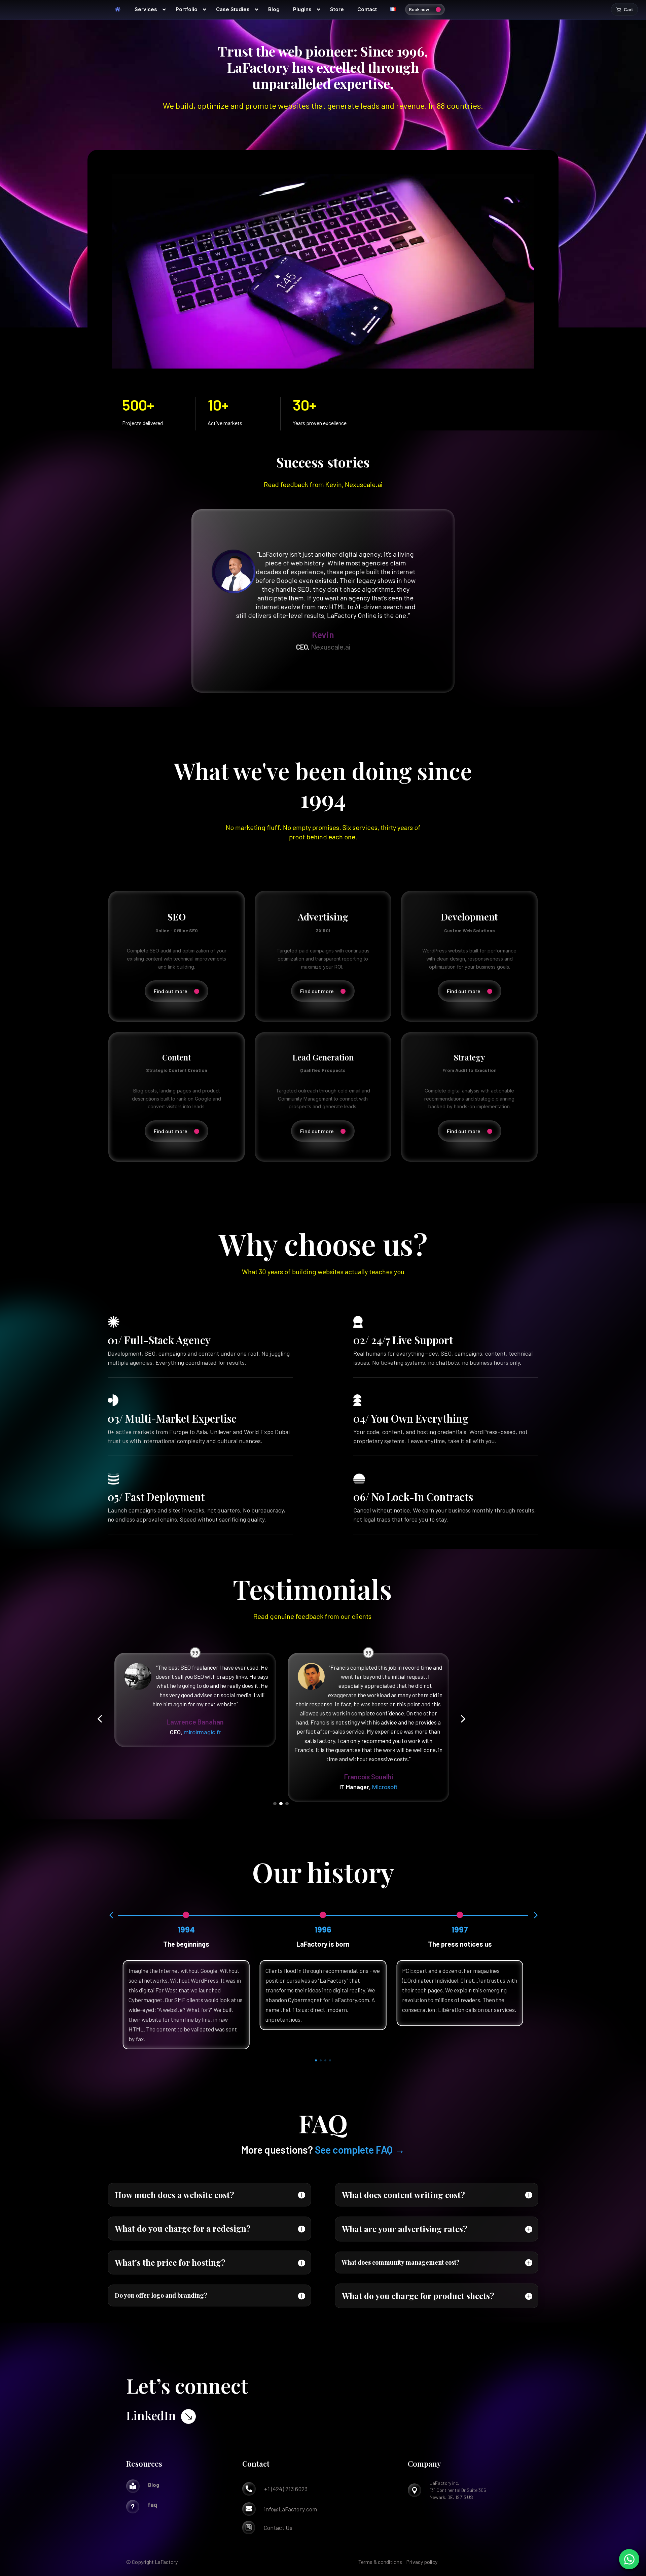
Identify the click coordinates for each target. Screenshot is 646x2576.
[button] (100, 1719)
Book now (419, 9)
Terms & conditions (380, 2562)
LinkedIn (151, 2415)
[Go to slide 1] (275, 1804)
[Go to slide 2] (281, 1804)
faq (153, 2505)
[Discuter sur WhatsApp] (629, 2559)
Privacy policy (422, 2562)
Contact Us (278, 2528)
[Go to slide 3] (287, 1804)
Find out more (171, 991)
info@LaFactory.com (291, 2509)
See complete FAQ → (360, 2150)
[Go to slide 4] (330, 2060)
